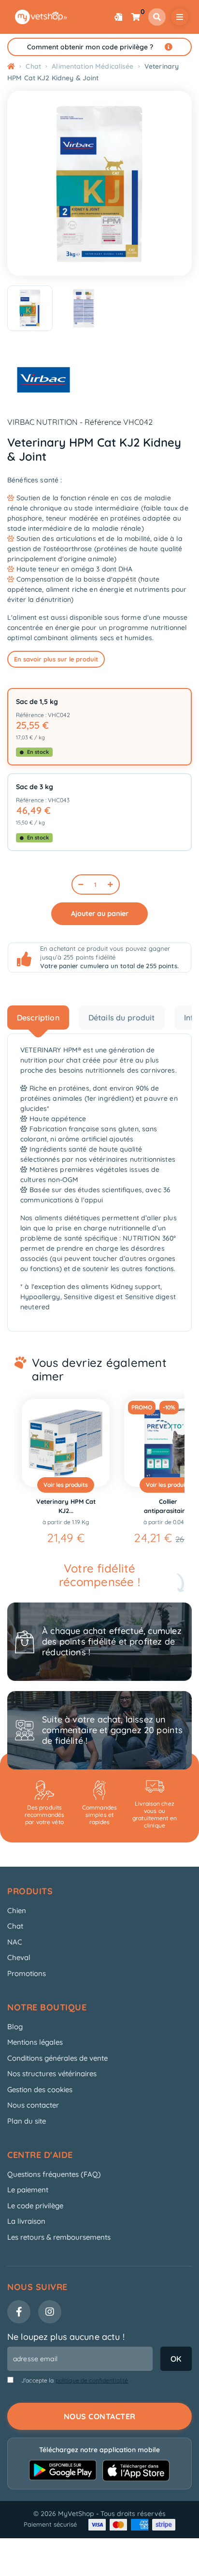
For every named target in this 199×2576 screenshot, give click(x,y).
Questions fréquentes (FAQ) (54, 2174)
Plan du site (27, 2121)
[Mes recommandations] (118, 17)
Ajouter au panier (100, 914)
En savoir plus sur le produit (56, 659)
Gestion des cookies (40, 2089)
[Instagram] (50, 2312)
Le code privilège (35, 2206)
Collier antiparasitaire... (148, 1506)
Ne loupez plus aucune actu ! (66, 2337)
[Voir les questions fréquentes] (169, 47)
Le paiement (28, 2190)
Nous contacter (33, 2105)
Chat (15, 1926)
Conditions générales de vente (57, 2058)
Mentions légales (35, 2042)
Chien (17, 1910)
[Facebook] (19, 2312)
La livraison (26, 2221)
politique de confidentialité (92, 2380)
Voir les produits (45, 1485)
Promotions (27, 1973)
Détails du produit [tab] (122, 1018)
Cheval (19, 1957)
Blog (15, 2027)
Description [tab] (38, 1018)
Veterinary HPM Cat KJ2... (45, 1506)
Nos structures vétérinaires (52, 2074)
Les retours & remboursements (59, 2237)
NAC (15, 1942)
